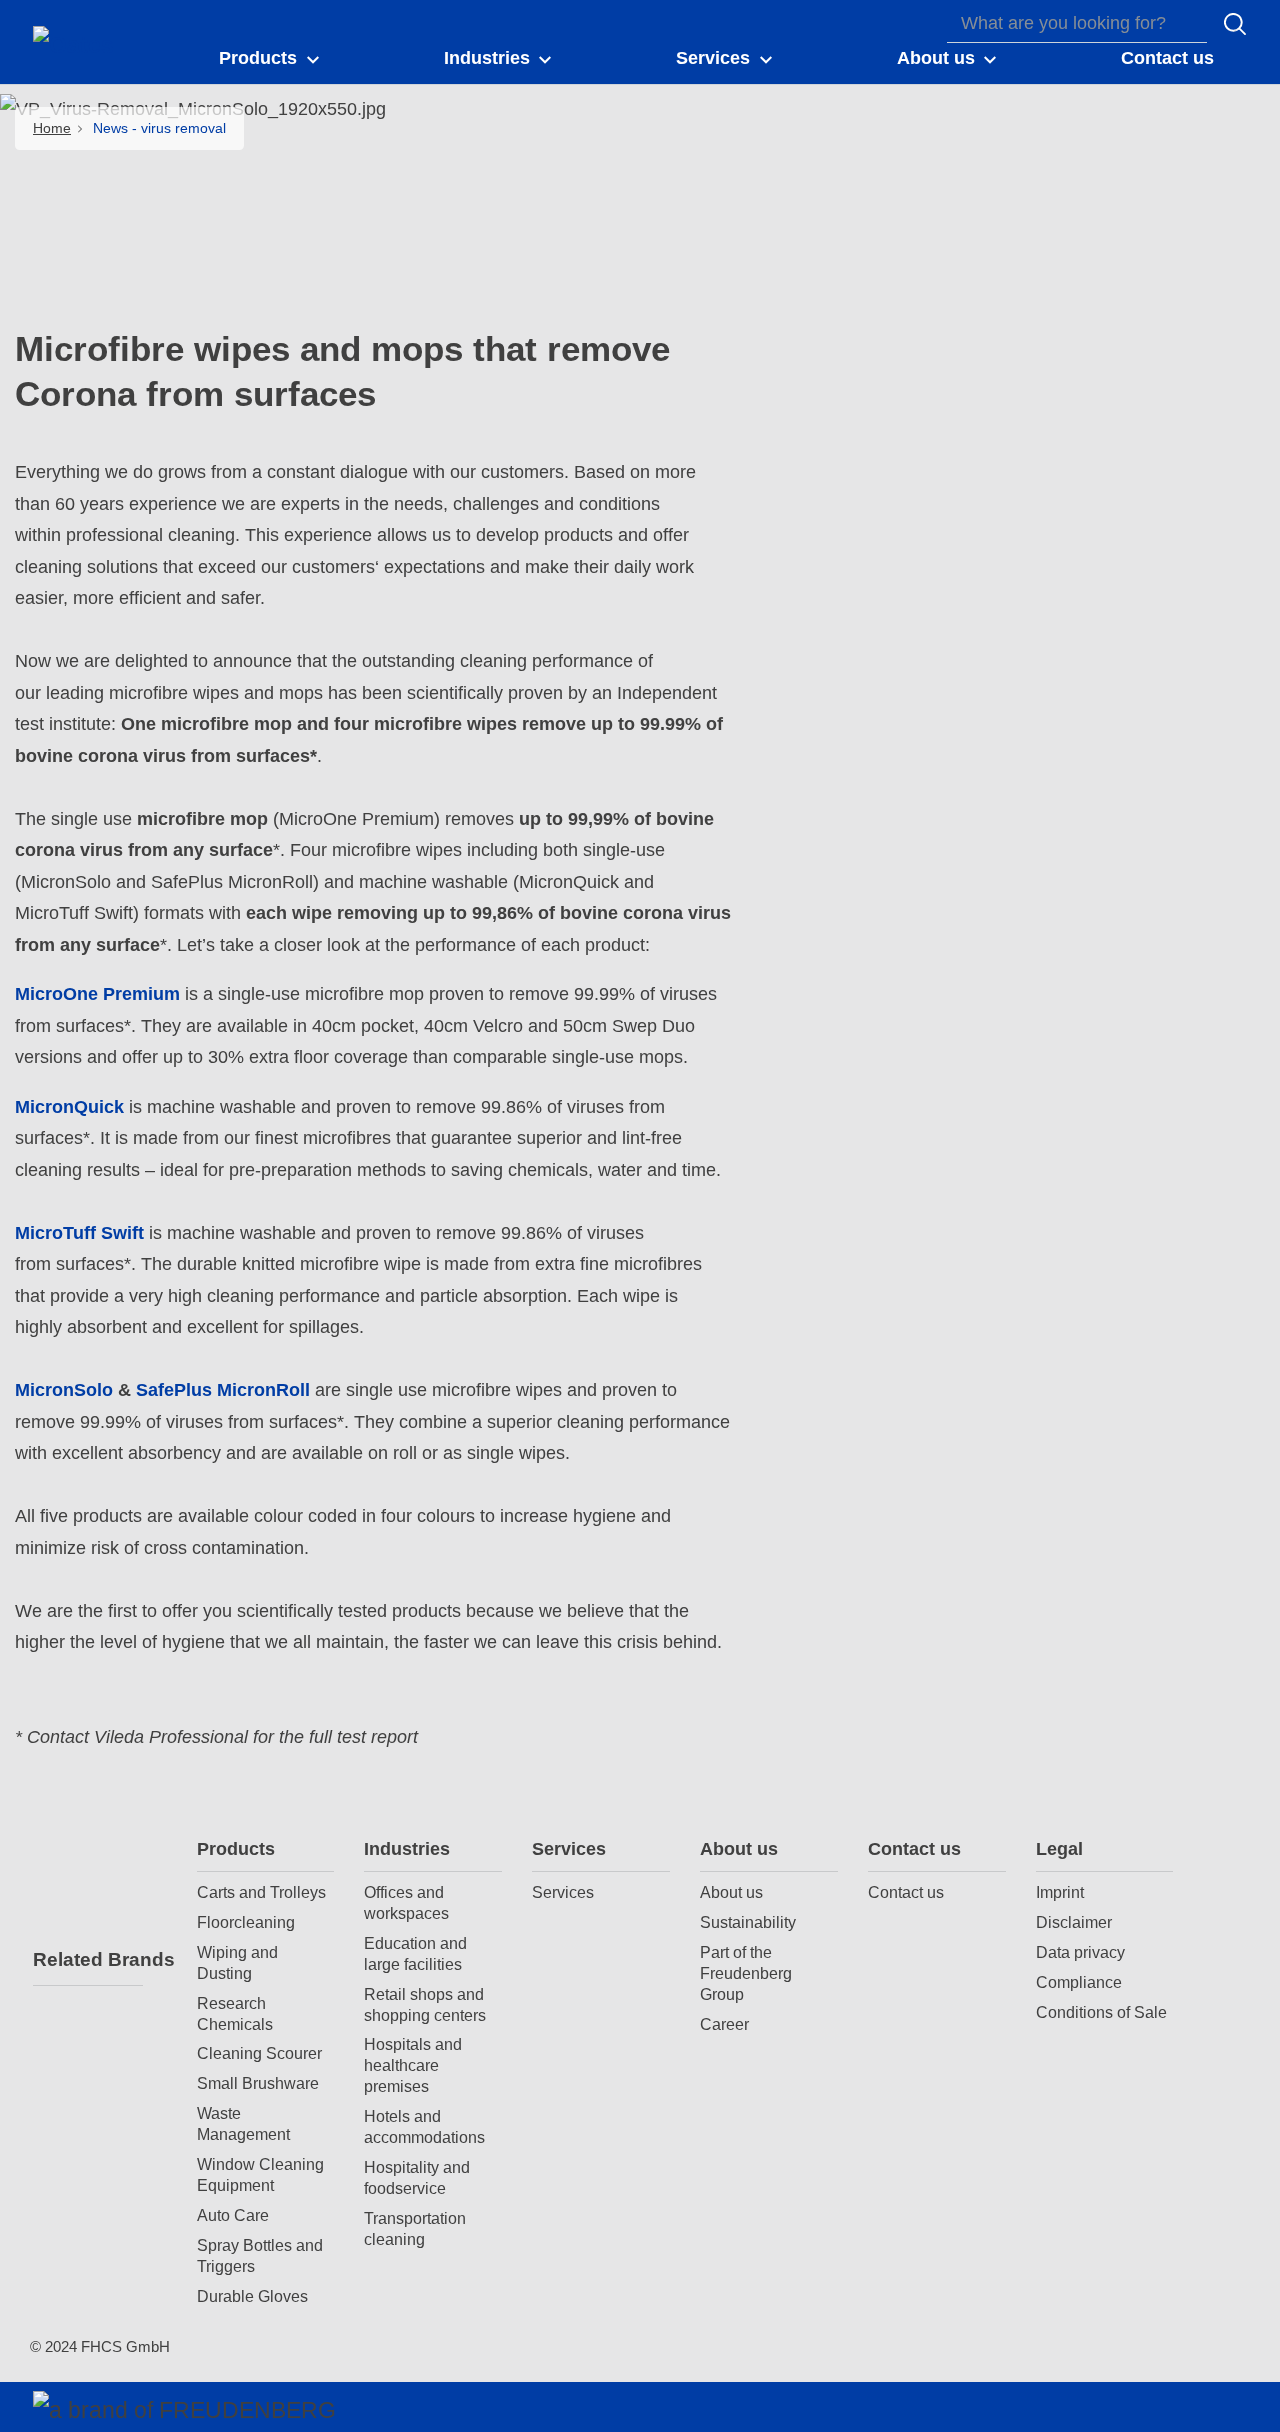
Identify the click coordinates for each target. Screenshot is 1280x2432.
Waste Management (243, 2123)
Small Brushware (258, 2083)
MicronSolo (64, 1390)
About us (739, 1849)
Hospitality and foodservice (417, 2177)
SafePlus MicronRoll (223, 1390)
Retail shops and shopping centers (425, 2004)
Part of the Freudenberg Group (746, 1973)
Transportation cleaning (415, 2228)
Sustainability (748, 1922)
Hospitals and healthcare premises (413, 2065)
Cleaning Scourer (259, 2053)
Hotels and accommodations (424, 2126)
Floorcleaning (246, 1922)
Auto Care (233, 2215)
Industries (407, 1849)
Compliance (1079, 1982)
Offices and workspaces (406, 1902)
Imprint (1060, 1892)
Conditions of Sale (1101, 2012)
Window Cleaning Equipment (260, 2174)
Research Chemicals (235, 2013)
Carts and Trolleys (261, 1892)
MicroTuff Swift (79, 1233)
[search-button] (1235, 24)
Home (52, 128)
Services (569, 1849)
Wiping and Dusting (237, 1962)
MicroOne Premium (97, 994)
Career (724, 2024)
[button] (270, 59)
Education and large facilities (415, 1953)
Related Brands (88, 1959)
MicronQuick (69, 1107)
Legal (1059, 1849)
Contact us (914, 1849)
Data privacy (1080, 1952)
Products (236, 1849)
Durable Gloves (252, 2296)
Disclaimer (1074, 1922)
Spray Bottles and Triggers (260, 2255)
